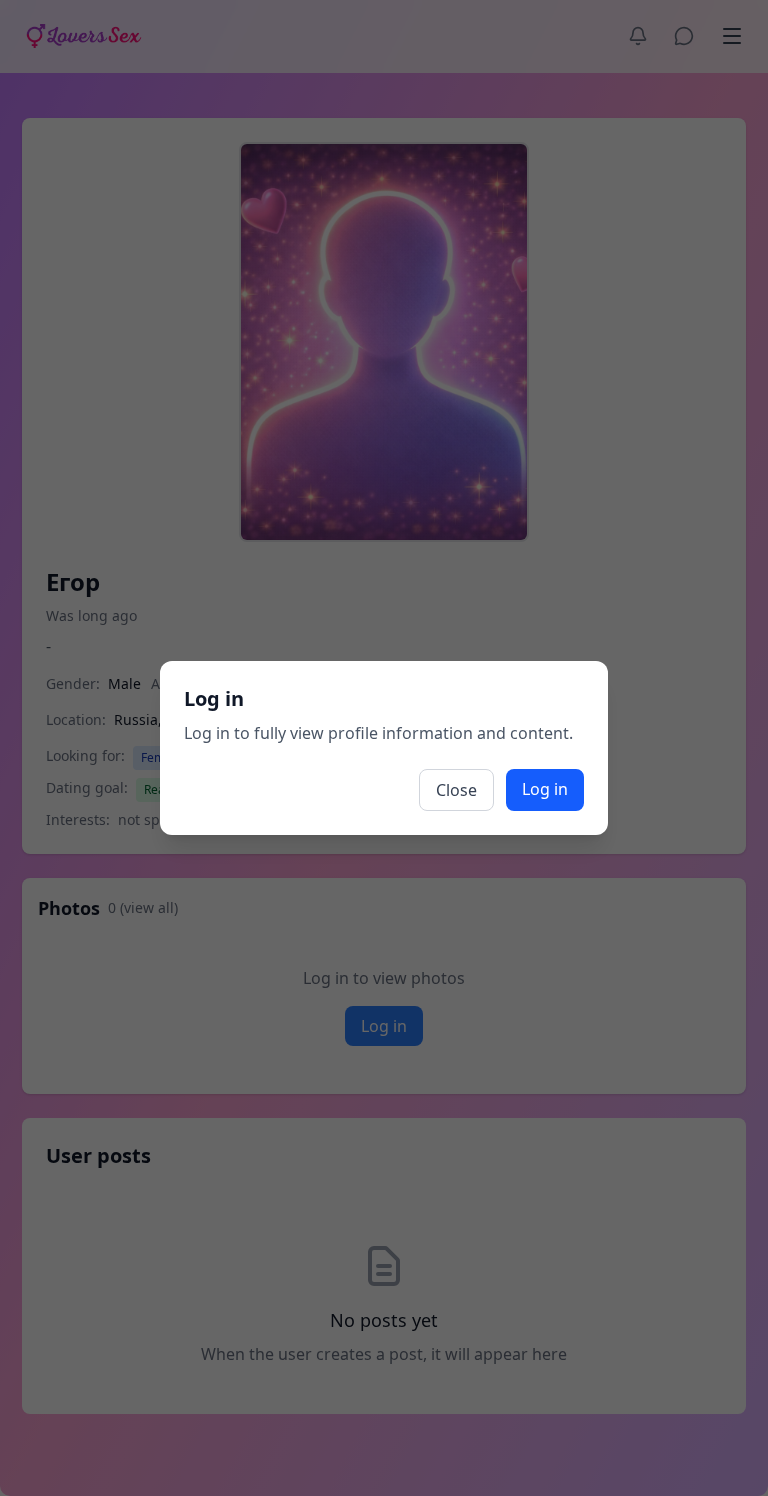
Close (456, 790)
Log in (545, 789)
